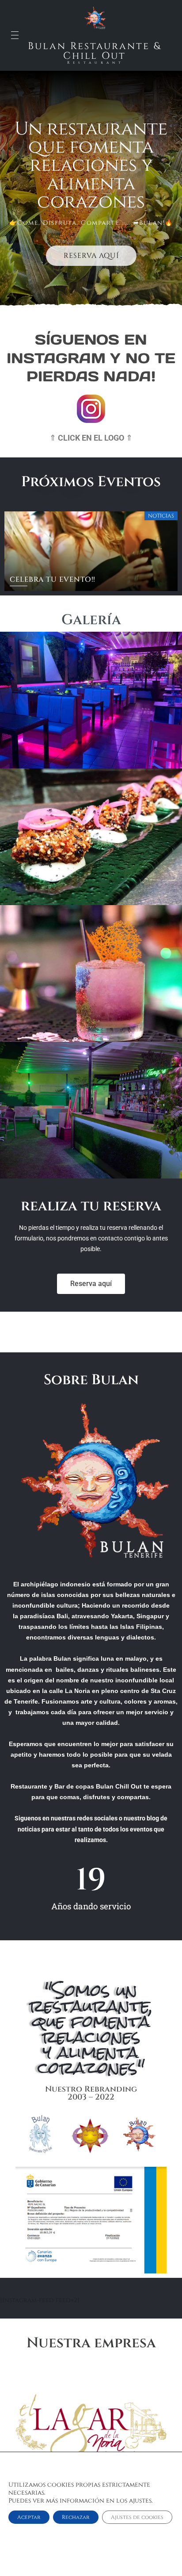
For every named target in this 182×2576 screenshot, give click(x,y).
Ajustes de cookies (137, 2517)
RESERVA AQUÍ (91, 256)
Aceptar (29, 2517)
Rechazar (76, 2517)
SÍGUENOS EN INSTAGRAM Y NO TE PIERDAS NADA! (91, 358)
